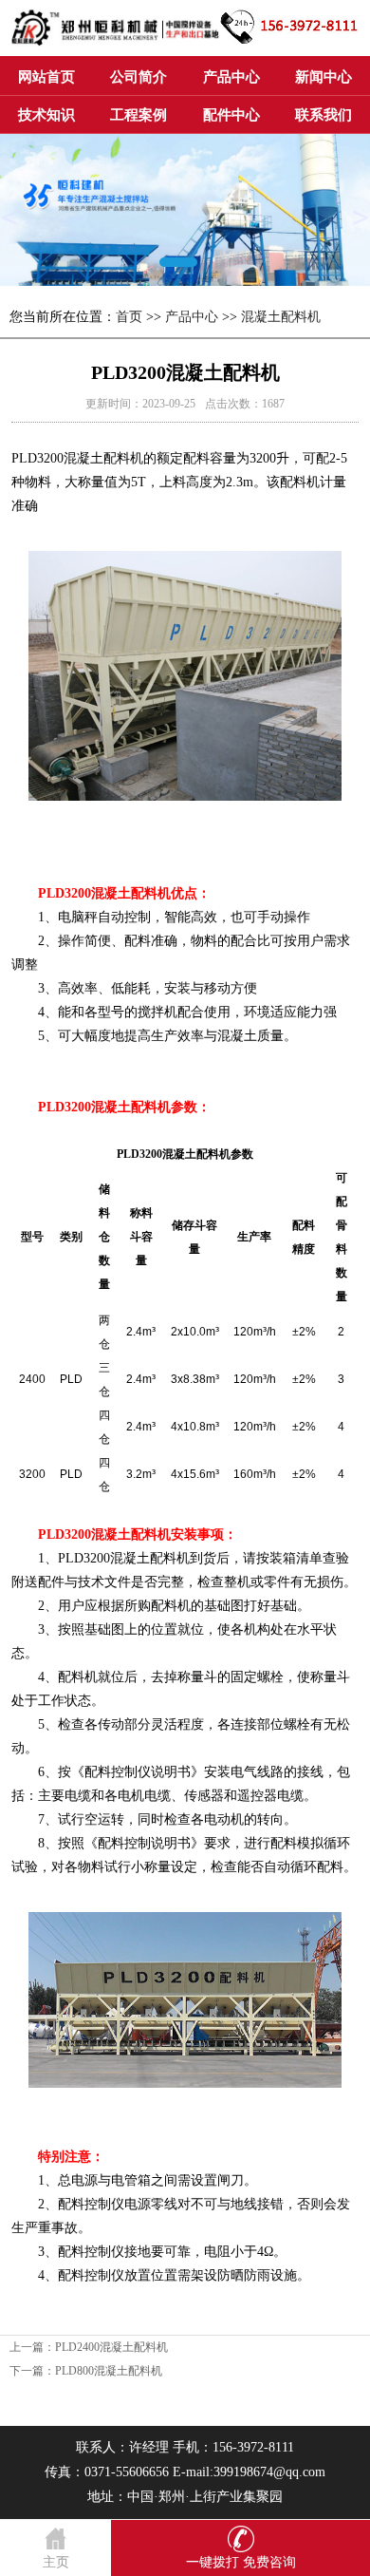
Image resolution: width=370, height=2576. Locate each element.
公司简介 (139, 77)
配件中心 (231, 115)
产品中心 (231, 77)
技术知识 (46, 115)
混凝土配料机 (281, 317)
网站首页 (46, 77)
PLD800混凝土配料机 (109, 2371)
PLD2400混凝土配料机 (111, 2347)
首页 (129, 317)
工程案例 (139, 115)
